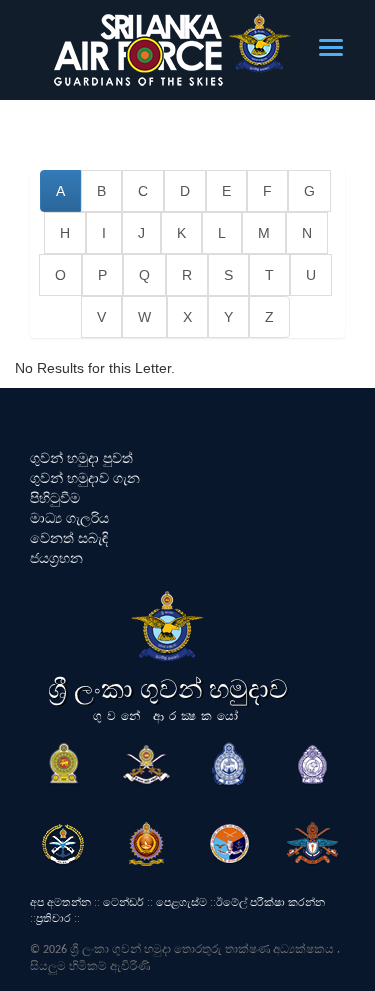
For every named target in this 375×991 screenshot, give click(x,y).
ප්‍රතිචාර (53, 918)
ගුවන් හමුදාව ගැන (85, 478)
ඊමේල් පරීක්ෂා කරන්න (270, 902)
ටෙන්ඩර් (123, 902)
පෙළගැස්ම (181, 902)
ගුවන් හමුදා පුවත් (81, 458)
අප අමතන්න (60, 902)
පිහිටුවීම (55, 498)
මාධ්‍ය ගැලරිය (69, 518)
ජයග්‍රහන (56, 558)
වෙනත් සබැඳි (69, 538)
